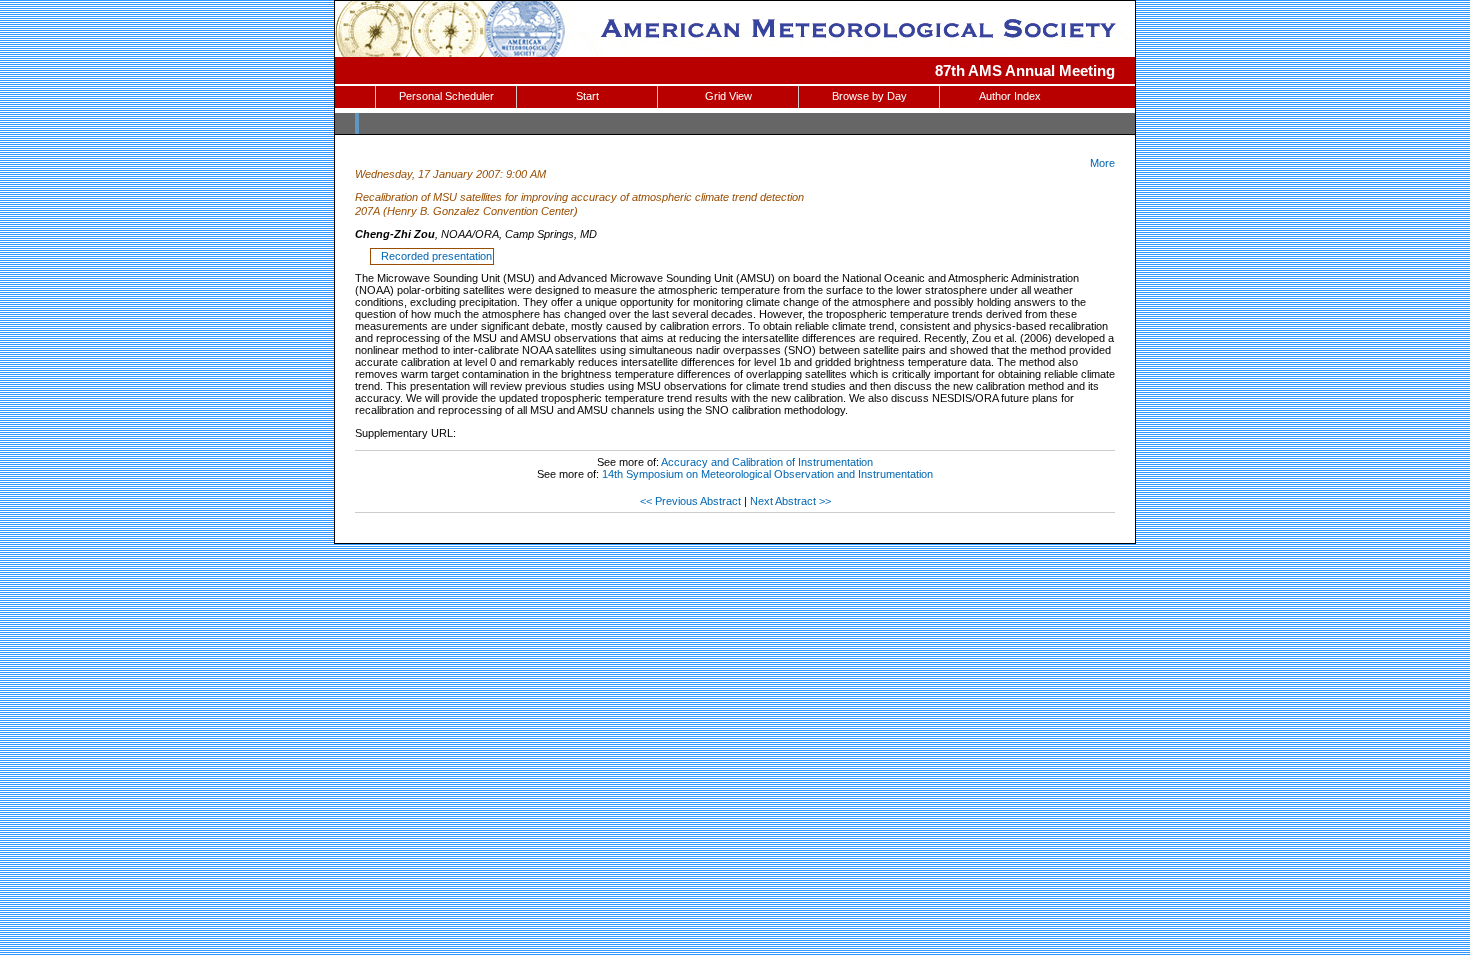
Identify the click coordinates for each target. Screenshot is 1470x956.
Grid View (728, 96)
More (1102, 163)
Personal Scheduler (446, 96)
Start (587, 96)
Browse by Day (869, 96)
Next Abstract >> (790, 501)
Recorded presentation (433, 256)
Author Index (1010, 96)
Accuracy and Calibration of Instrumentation (767, 462)
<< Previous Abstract (690, 501)
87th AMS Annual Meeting (1025, 70)
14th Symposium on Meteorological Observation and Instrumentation (767, 474)
